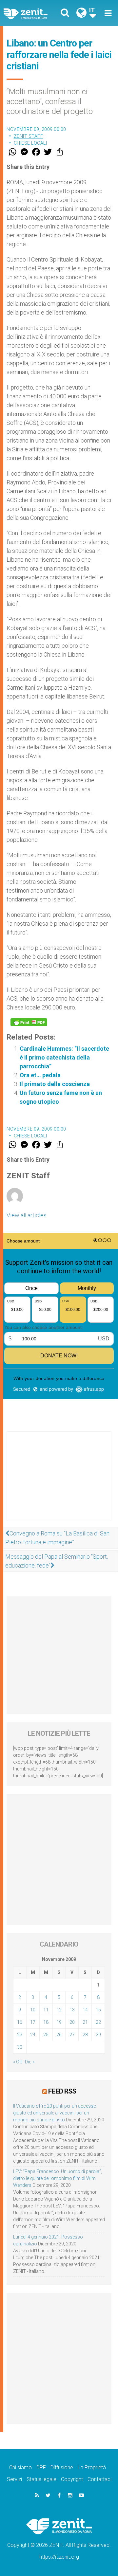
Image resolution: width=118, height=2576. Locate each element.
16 (20, 2022)
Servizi (14, 2479)
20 (72, 2022)
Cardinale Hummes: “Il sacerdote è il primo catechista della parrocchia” (64, 1057)
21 (85, 2022)
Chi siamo (20, 2467)
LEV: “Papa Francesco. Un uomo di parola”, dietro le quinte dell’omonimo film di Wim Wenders (58, 2178)
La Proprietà (92, 2467)
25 (46, 2035)
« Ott (18, 2062)
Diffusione (62, 2467)
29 (98, 2035)
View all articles (27, 1215)
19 (59, 2022)
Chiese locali (30, 143)
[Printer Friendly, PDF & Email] (29, 1022)
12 (59, 2010)
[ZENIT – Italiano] (33, 13)
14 (85, 2010)
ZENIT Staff (29, 136)
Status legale (41, 2479)
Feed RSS (62, 2091)
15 (98, 2010)
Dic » (30, 2062)
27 (72, 2035)
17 (33, 2022)
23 (20, 2035)
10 (33, 2010)
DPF (41, 2467)
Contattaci (99, 2479)
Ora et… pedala (40, 1075)
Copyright (72, 2479)
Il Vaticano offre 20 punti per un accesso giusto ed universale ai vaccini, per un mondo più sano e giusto (55, 2113)
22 (98, 2022)
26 (59, 2035)
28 (85, 2035)
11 (46, 2010)
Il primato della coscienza (55, 1084)
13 (72, 2010)
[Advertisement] (59, 1482)
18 (46, 2022)
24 (33, 2035)
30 (20, 2047)
